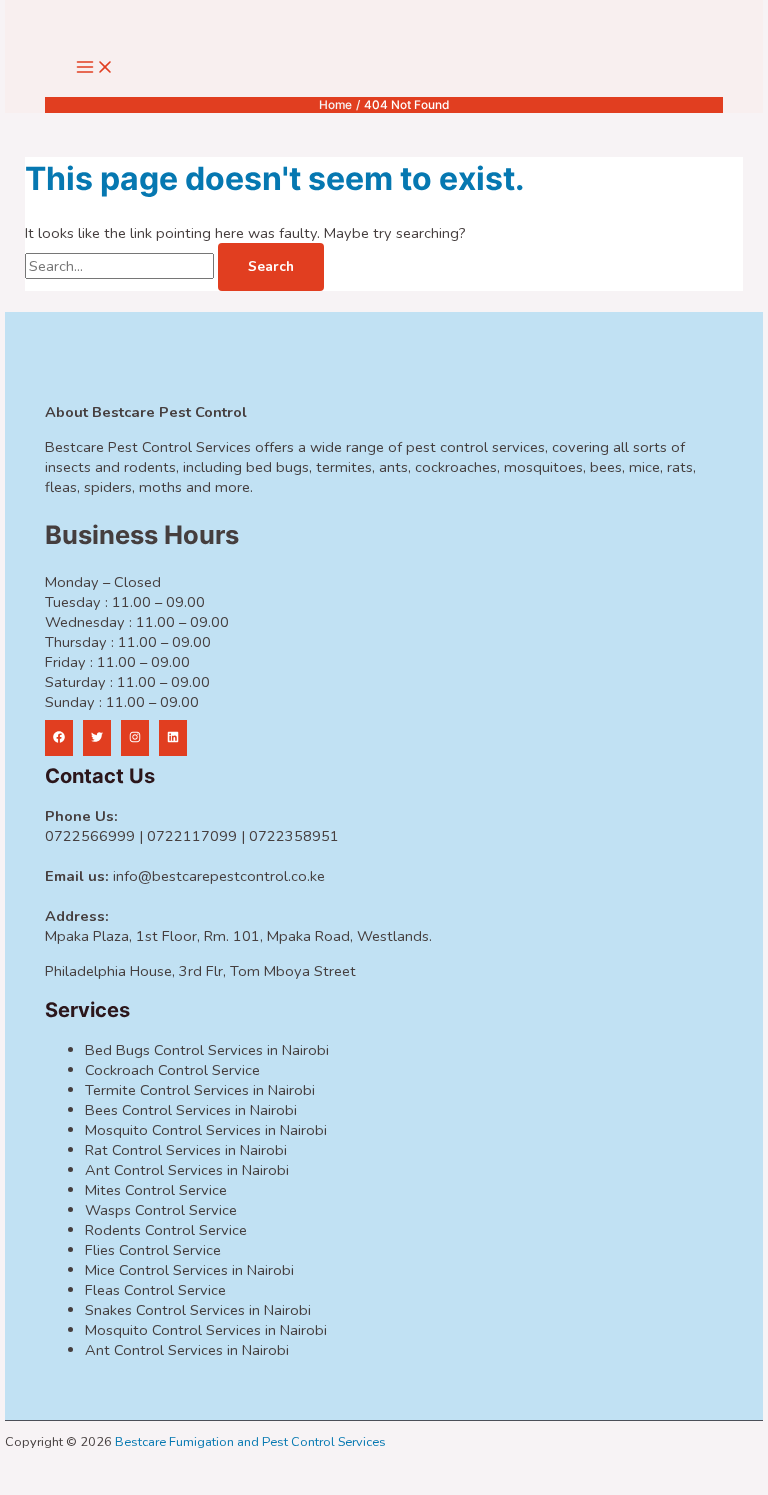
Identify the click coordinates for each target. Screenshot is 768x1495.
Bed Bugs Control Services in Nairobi (207, 1050)
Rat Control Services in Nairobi (186, 1150)
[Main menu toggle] (95, 68)
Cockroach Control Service (172, 1070)
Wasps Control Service (161, 1210)
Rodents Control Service (166, 1230)
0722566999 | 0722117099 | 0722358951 (192, 836)
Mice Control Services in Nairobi (189, 1270)
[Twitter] (97, 738)
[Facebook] (59, 738)
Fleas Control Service (155, 1290)
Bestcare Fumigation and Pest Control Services (250, 1442)
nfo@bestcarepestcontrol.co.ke (220, 876)
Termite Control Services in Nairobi (200, 1090)
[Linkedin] (173, 738)
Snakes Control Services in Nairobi (198, 1310)
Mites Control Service (156, 1190)
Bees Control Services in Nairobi (191, 1110)
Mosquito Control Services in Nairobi (206, 1130)
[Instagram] (135, 738)
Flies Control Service (153, 1250)
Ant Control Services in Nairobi (187, 1170)
